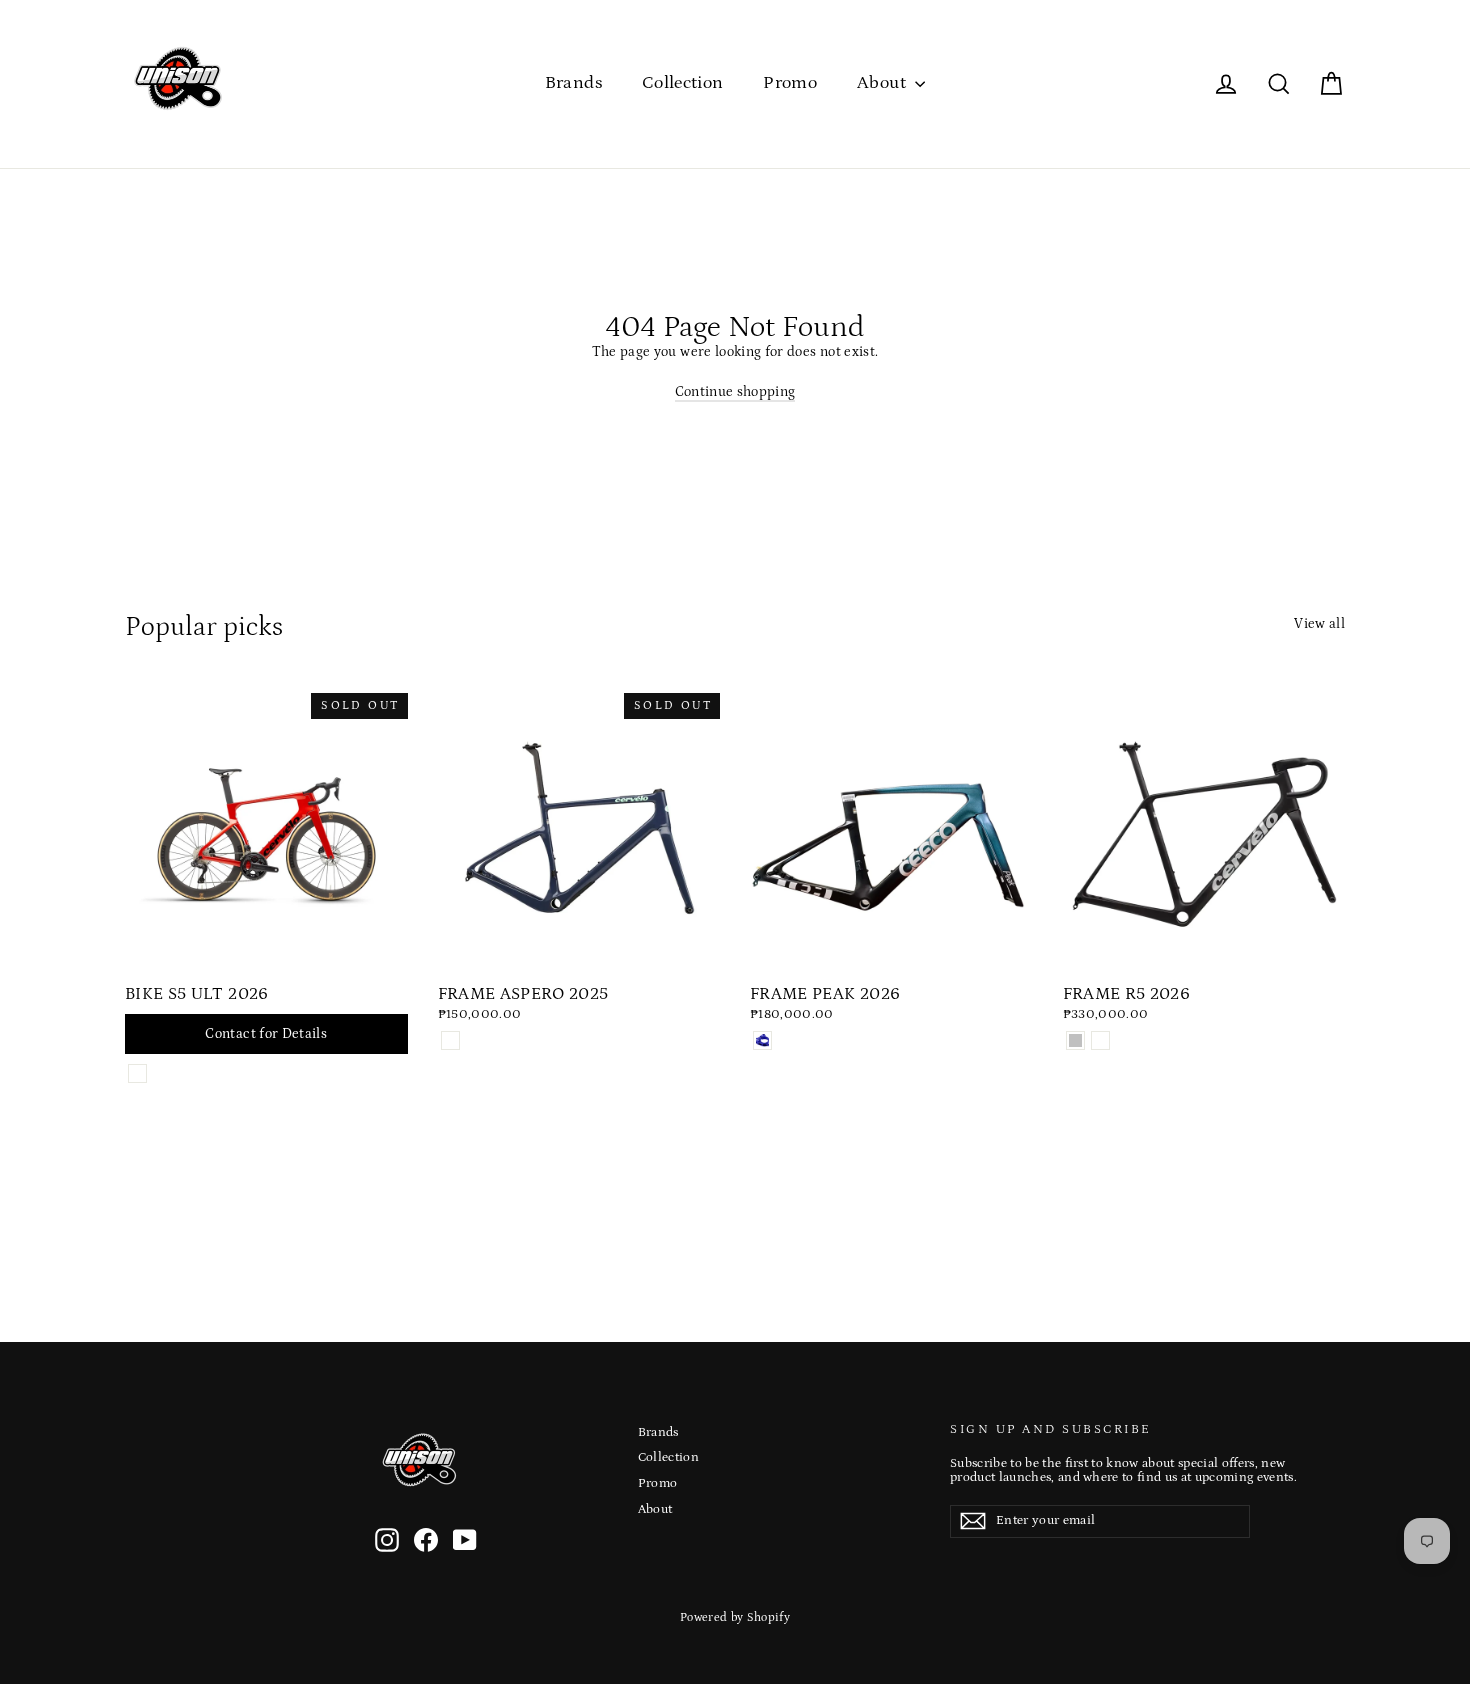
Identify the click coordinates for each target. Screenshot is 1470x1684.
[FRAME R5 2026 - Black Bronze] (1100, 1040)
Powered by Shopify (735, 1617)
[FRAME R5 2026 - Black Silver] (1075, 1040)
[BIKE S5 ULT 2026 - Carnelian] (137, 1073)
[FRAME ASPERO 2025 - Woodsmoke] (450, 1040)
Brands (573, 83)
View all (1319, 624)
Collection (683, 83)
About (883, 83)
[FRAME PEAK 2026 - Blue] (762, 1040)
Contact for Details (266, 1034)
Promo (790, 83)
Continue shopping (735, 392)
